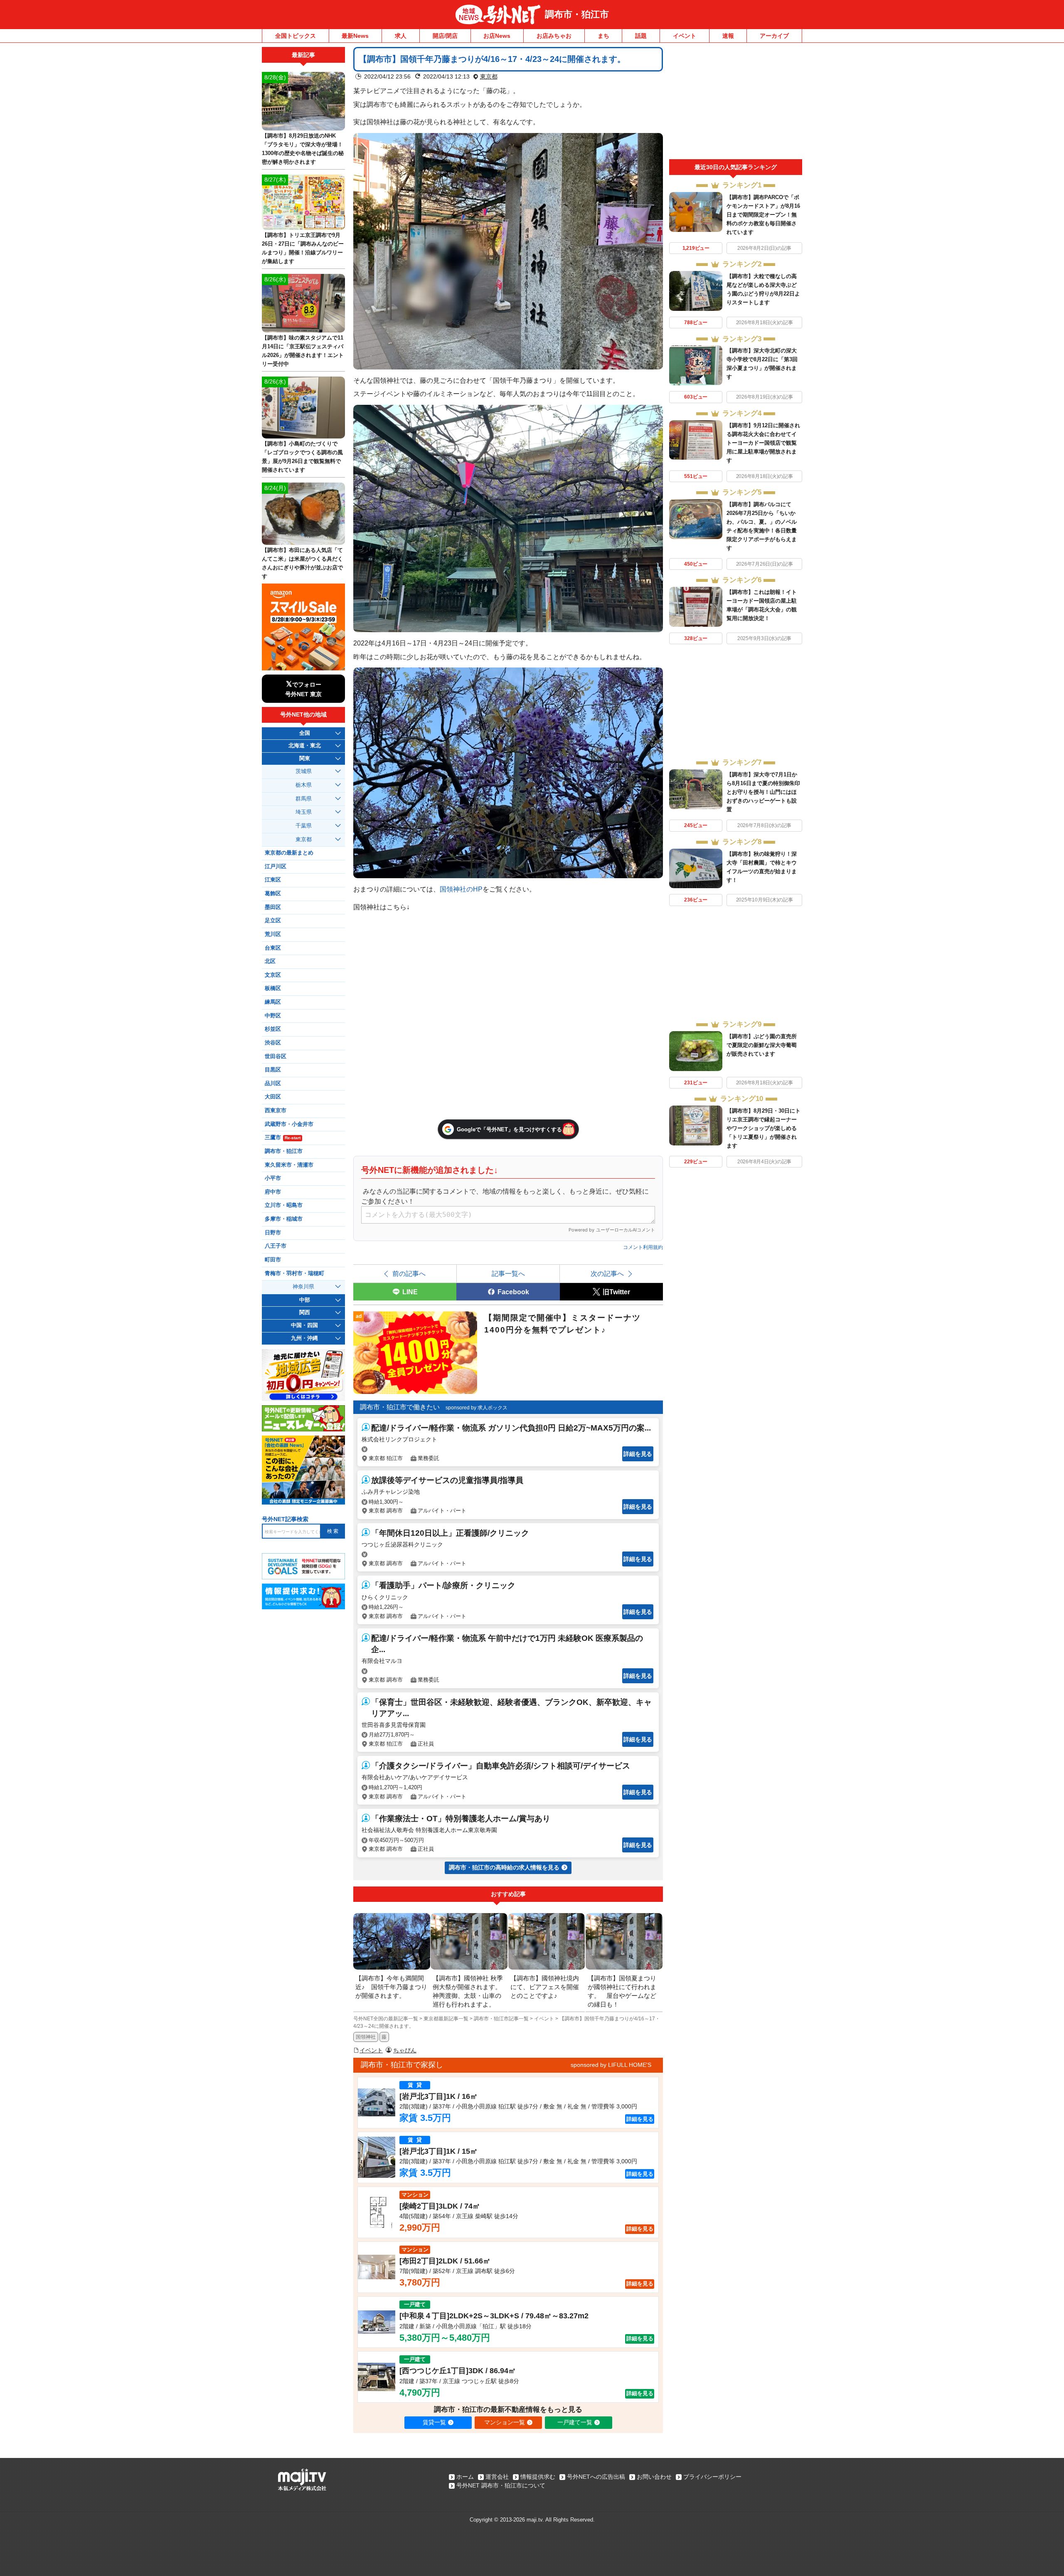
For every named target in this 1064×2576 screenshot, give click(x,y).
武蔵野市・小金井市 (289, 1124)
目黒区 (273, 1070)
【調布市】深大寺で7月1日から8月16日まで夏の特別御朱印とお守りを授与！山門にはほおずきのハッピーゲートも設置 (763, 792)
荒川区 (273, 934)
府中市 (273, 1192)
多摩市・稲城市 (284, 1219)
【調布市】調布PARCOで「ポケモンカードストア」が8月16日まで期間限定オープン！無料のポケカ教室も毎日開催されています (763, 215)
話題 (641, 36)
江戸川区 (276, 867)
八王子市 (276, 1246)
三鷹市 (283, 1138)
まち (603, 36)
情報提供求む (538, 2477)
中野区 (273, 1016)
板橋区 (273, 988)
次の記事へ (607, 1273)
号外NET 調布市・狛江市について (501, 2485)
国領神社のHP (461, 889)
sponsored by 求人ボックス (477, 1408)
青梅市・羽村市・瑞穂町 (294, 1273)
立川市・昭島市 (284, 1205)
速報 (728, 36)
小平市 (273, 1178)
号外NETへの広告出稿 (596, 2477)
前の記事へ (409, 1273)
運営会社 (497, 2477)
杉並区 (273, 1029)
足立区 (273, 921)
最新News (355, 36)
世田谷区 (276, 1057)
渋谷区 (273, 1043)
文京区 (273, 975)
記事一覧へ (508, 1273)
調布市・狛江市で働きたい (400, 1407)
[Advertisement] (736, 103)
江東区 (273, 880)
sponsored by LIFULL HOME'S (611, 2065)
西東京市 (276, 1111)
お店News (497, 36)
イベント (685, 36)
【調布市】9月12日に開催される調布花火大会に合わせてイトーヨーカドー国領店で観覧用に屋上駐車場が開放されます (763, 443)
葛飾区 (273, 894)
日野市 (273, 1233)
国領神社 (366, 2037)
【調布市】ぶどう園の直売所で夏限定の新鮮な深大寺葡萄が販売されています (762, 1045)
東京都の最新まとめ (289, 853)
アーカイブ (774, 36)
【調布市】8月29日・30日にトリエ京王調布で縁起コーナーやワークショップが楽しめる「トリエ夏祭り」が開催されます (764, 1128)
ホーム (465, 2477)
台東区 (273, 948)
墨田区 (273, 907)
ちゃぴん (405, 2050)
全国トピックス (296, 36)
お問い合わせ (654, 2477)
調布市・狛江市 (577, 14)
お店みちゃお (554, 36)
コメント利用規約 (643, 1247)
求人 (401, 36)
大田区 (273, 1097)
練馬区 (273, 1002)
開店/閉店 (445, 36)
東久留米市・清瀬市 (289, 1165)
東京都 (489, 76)
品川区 (273, 1084)
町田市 (273, 1260)
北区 (270, 961)
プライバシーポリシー (712, 2477)
